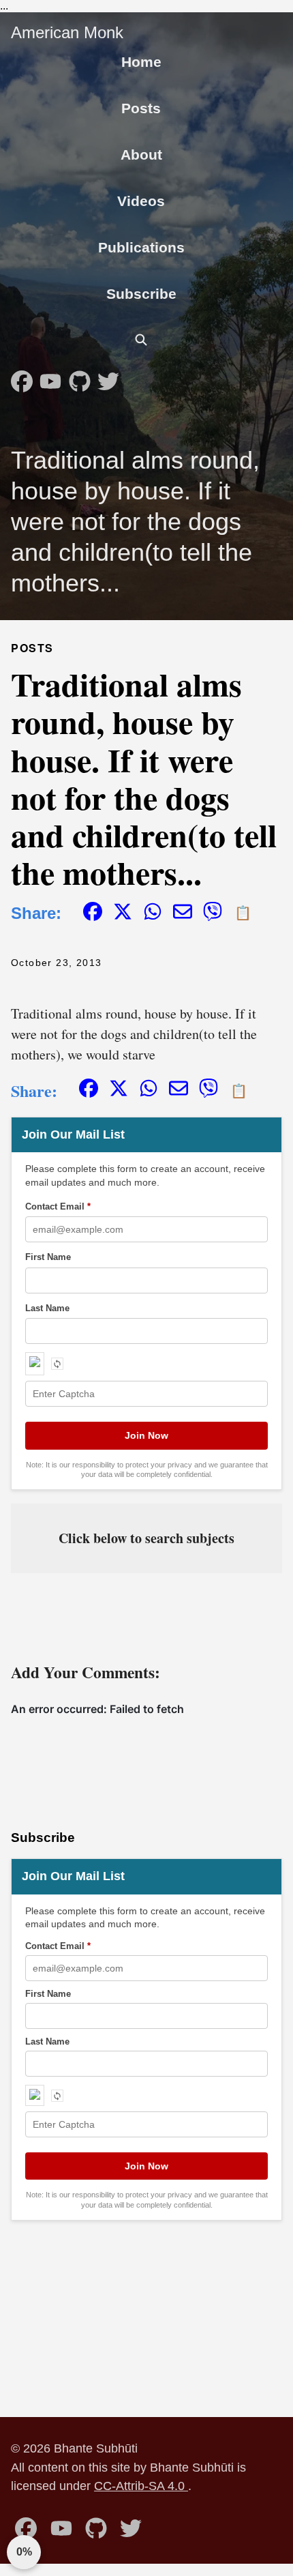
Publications (141, 247)
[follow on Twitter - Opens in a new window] (108, 377)
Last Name (47, 1308)
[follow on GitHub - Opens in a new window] (80, 377)
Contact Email (58, 1206)
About (141, 155)
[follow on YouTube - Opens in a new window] (50, 377)
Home (141, 62)
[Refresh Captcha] (57, 1364)
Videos (141, 201)
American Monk (67, 32)
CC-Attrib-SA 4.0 (141, 2486)
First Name (48, 1257)
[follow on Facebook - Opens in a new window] (22, 377)
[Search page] (141, 340)
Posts (141, 108)
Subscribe (141, 294)
